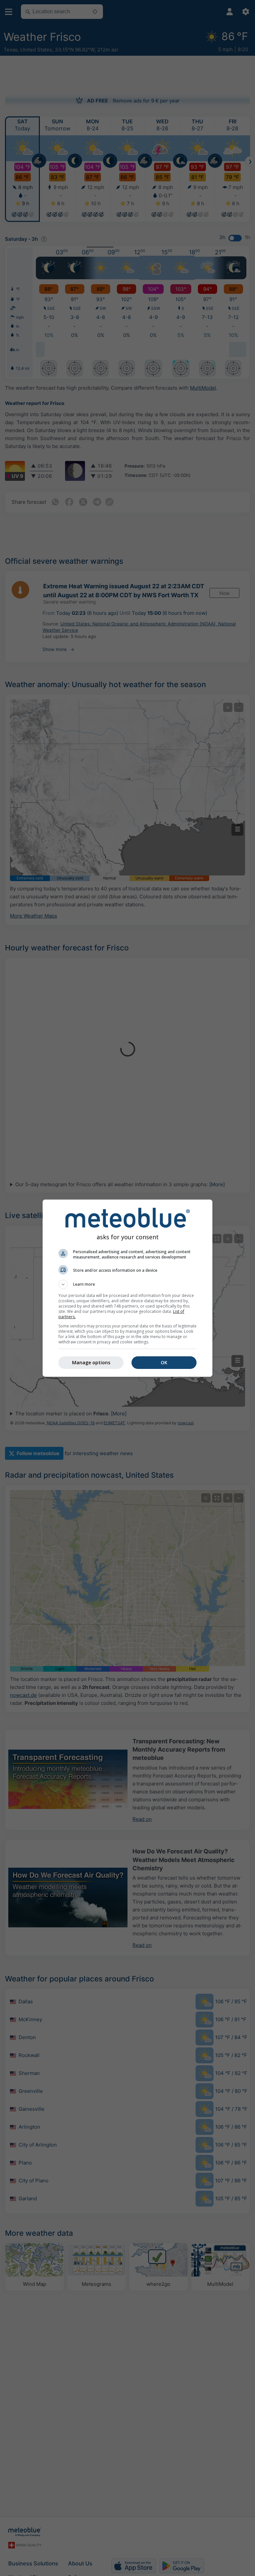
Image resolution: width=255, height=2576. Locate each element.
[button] (127, 1284)
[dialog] (127, 1288)
